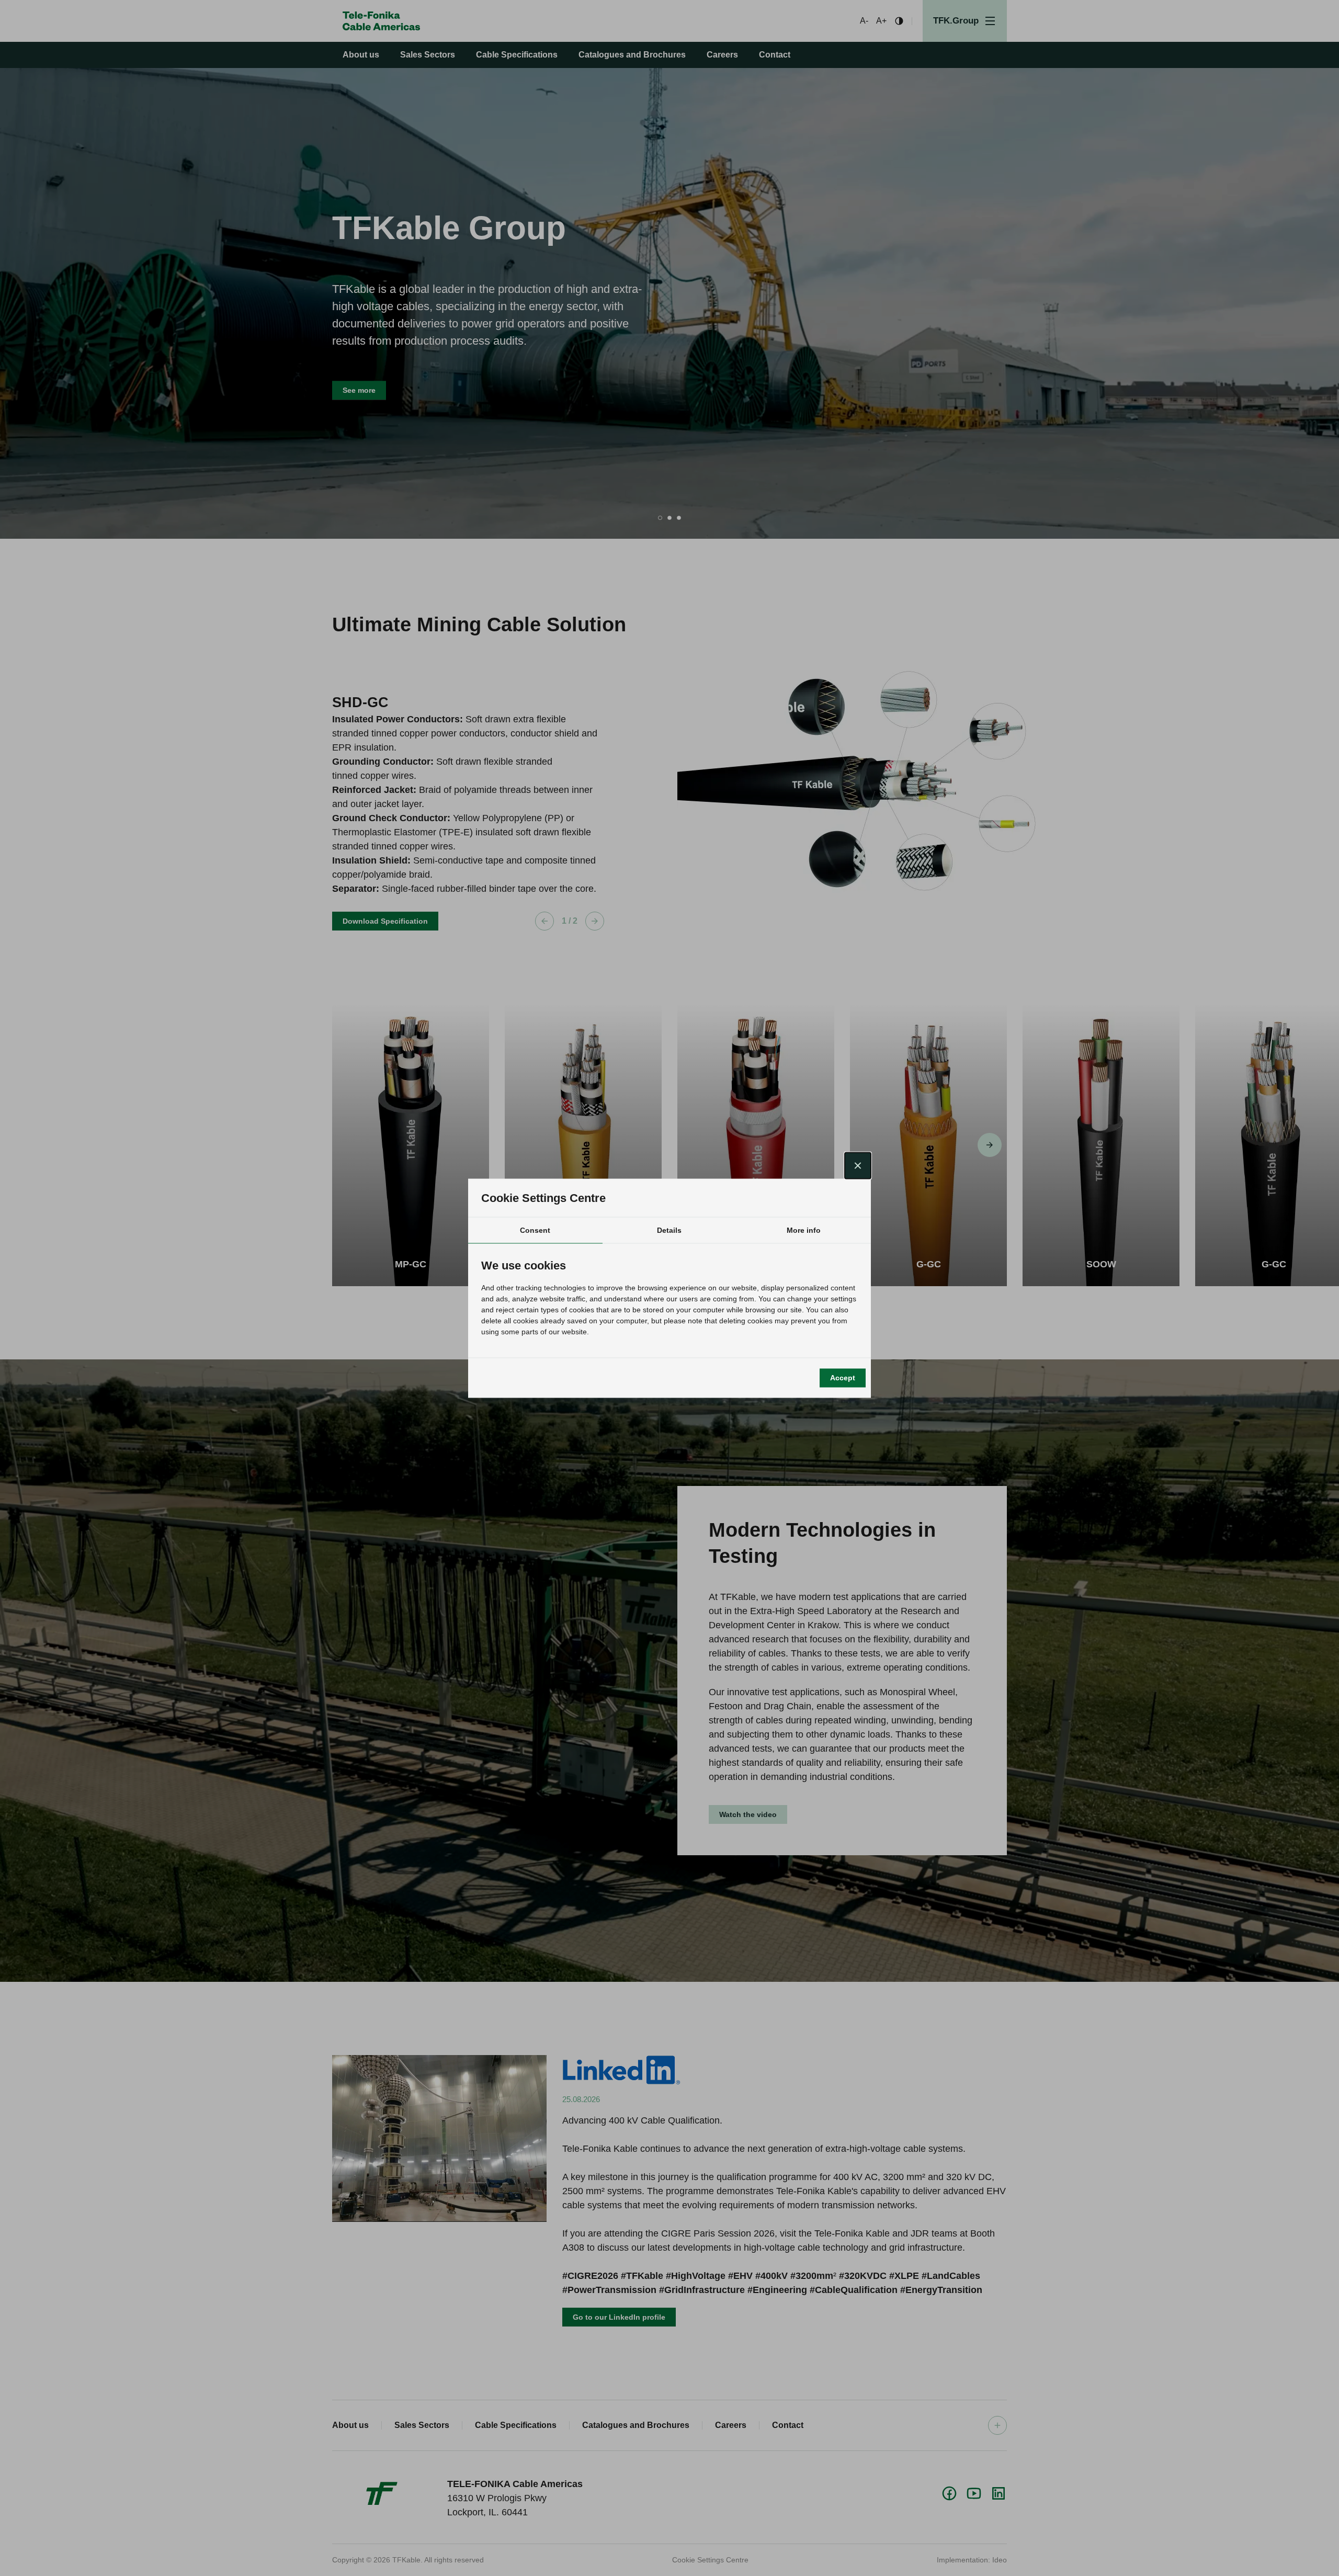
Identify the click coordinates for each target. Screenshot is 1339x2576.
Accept (843, 1378)
